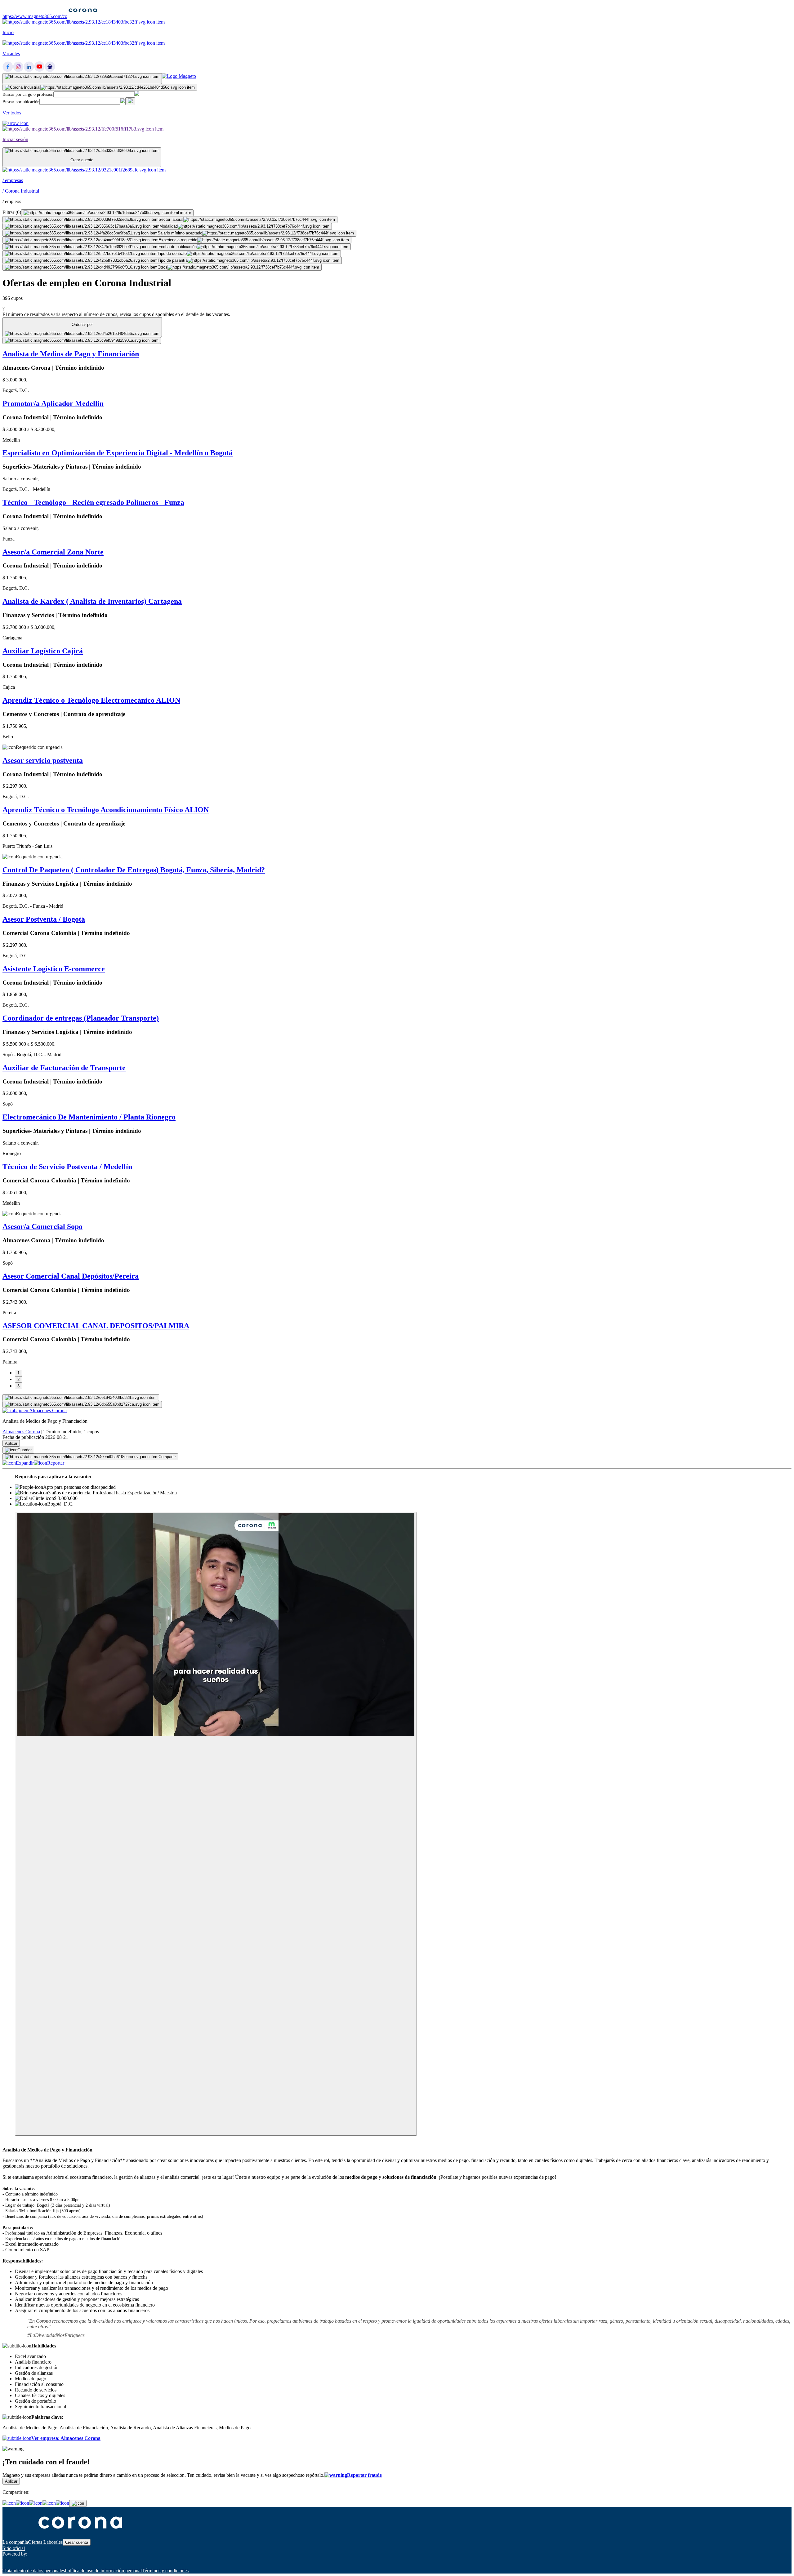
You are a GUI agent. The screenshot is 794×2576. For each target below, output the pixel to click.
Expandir (25, 1463)
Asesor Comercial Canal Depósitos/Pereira (71, 1276)
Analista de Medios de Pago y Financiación (71, 354)
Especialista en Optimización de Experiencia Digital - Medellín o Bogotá (118, 453)
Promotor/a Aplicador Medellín (53, 403)
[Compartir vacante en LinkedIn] (36, 2503)
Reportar (56, 1463)
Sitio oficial (14, 2548)
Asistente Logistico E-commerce (54, 969)
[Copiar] (78, 2503)
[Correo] (62, 2503)
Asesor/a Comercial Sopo (42, 1226)
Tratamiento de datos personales (34, 2571)
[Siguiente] (81, 1398)
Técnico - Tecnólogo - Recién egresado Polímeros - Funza (93, 502)
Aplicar (11, 1443)
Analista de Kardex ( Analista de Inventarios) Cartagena (92, 601)
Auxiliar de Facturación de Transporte (64, 1068)
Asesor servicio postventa (43, 760)
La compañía (15, 2542)
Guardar (25, 1450)
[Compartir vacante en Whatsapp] (22, 2503)
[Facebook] (9, 2503)
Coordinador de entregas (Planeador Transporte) (81, 1018)
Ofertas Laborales (45, 2542)
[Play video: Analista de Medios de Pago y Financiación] (216, 1824)
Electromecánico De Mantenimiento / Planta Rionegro (89, 1117)
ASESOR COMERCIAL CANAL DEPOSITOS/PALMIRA (96, 1326)
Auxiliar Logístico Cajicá (43, 651)
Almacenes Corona (21, 1432)
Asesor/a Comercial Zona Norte (53, 552)
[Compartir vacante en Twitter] (49, 2503)
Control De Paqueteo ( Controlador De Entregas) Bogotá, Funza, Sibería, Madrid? (134, 870)
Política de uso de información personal (103, 2571)
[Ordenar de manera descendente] (82, 340)
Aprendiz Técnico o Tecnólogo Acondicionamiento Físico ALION (106, 810)
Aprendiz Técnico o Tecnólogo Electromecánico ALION (91, 700)
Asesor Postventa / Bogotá (44, 919)
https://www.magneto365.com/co (35, 16)
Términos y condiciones (165, 2571)
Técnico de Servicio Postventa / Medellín (67, 1167)
